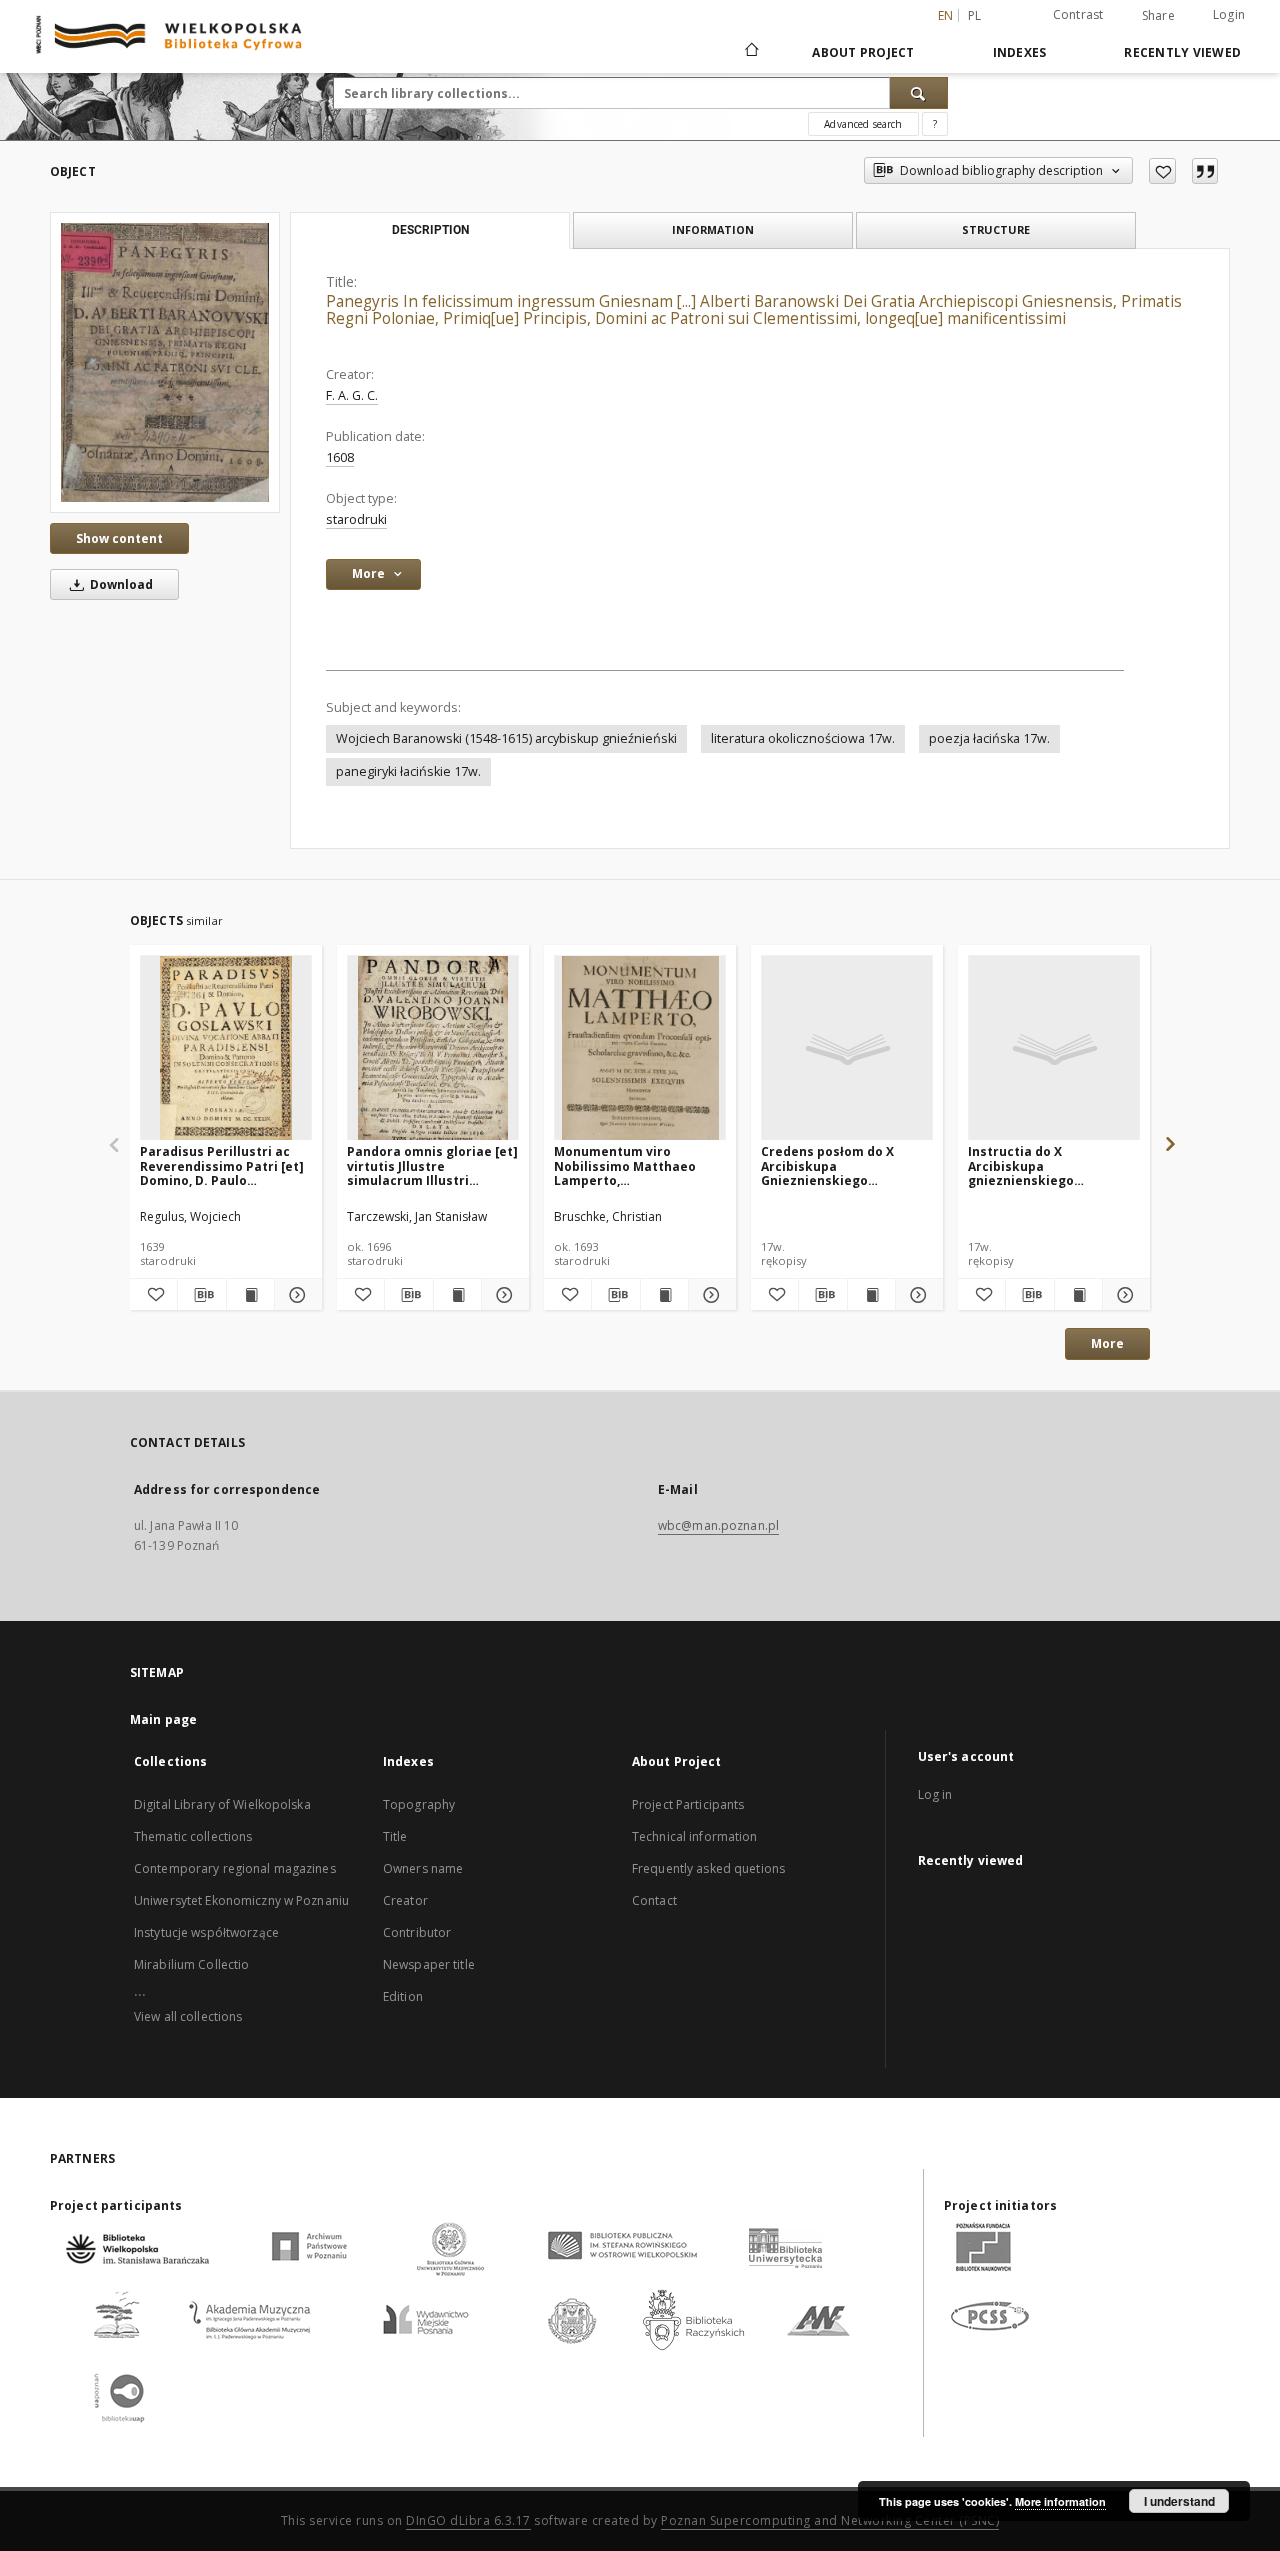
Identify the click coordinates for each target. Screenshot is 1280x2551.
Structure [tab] (996, 229)
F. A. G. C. (352, 395)
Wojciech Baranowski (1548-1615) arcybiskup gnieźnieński (506, 738)
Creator (405, 1900)
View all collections (188, 2016)
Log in (935, 1794)
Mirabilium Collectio (191, 1964)
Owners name (423, 1868)
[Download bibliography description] (201, 1295)
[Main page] (750, 52)
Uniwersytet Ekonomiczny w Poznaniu (241, 1900)
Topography (419, 1804)
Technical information (695, 1836)
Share (1158, 16)
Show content (119, 538)
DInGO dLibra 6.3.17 (468, 2520)
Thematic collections (193, 1836)
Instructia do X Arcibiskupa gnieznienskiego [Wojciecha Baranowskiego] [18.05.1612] (1021, 1165)
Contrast (1078, 14)
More (1107, 1343)
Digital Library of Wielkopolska (222, 1804)
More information (1060, 2501)
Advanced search (863, 124)
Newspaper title (429, 1964)
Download (120, 584)
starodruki (356, 519)
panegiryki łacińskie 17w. (408, 771)
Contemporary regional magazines (235, 1868)
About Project (863, 52)
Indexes (1020, 52)
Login (1229, 14)
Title (395, 1836)
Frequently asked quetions (708, 1868)
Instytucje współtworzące (206, 1932)
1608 (340, 457)
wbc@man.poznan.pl (718, 1525)
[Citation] (1205, 171)
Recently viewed (1182, 52)
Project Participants (688, 1804)
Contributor (417, 1932)
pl (975, 15)
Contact (654, 1900)
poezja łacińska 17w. (989, 738)
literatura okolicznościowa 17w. (803, 738)
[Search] (919, 93)
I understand (1179, 2501)
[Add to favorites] (1162, 171)
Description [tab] (430, 230)
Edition (403, 1996)
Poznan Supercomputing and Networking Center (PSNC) (830, 2520)
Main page (163, 1719)
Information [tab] (713, 229)
